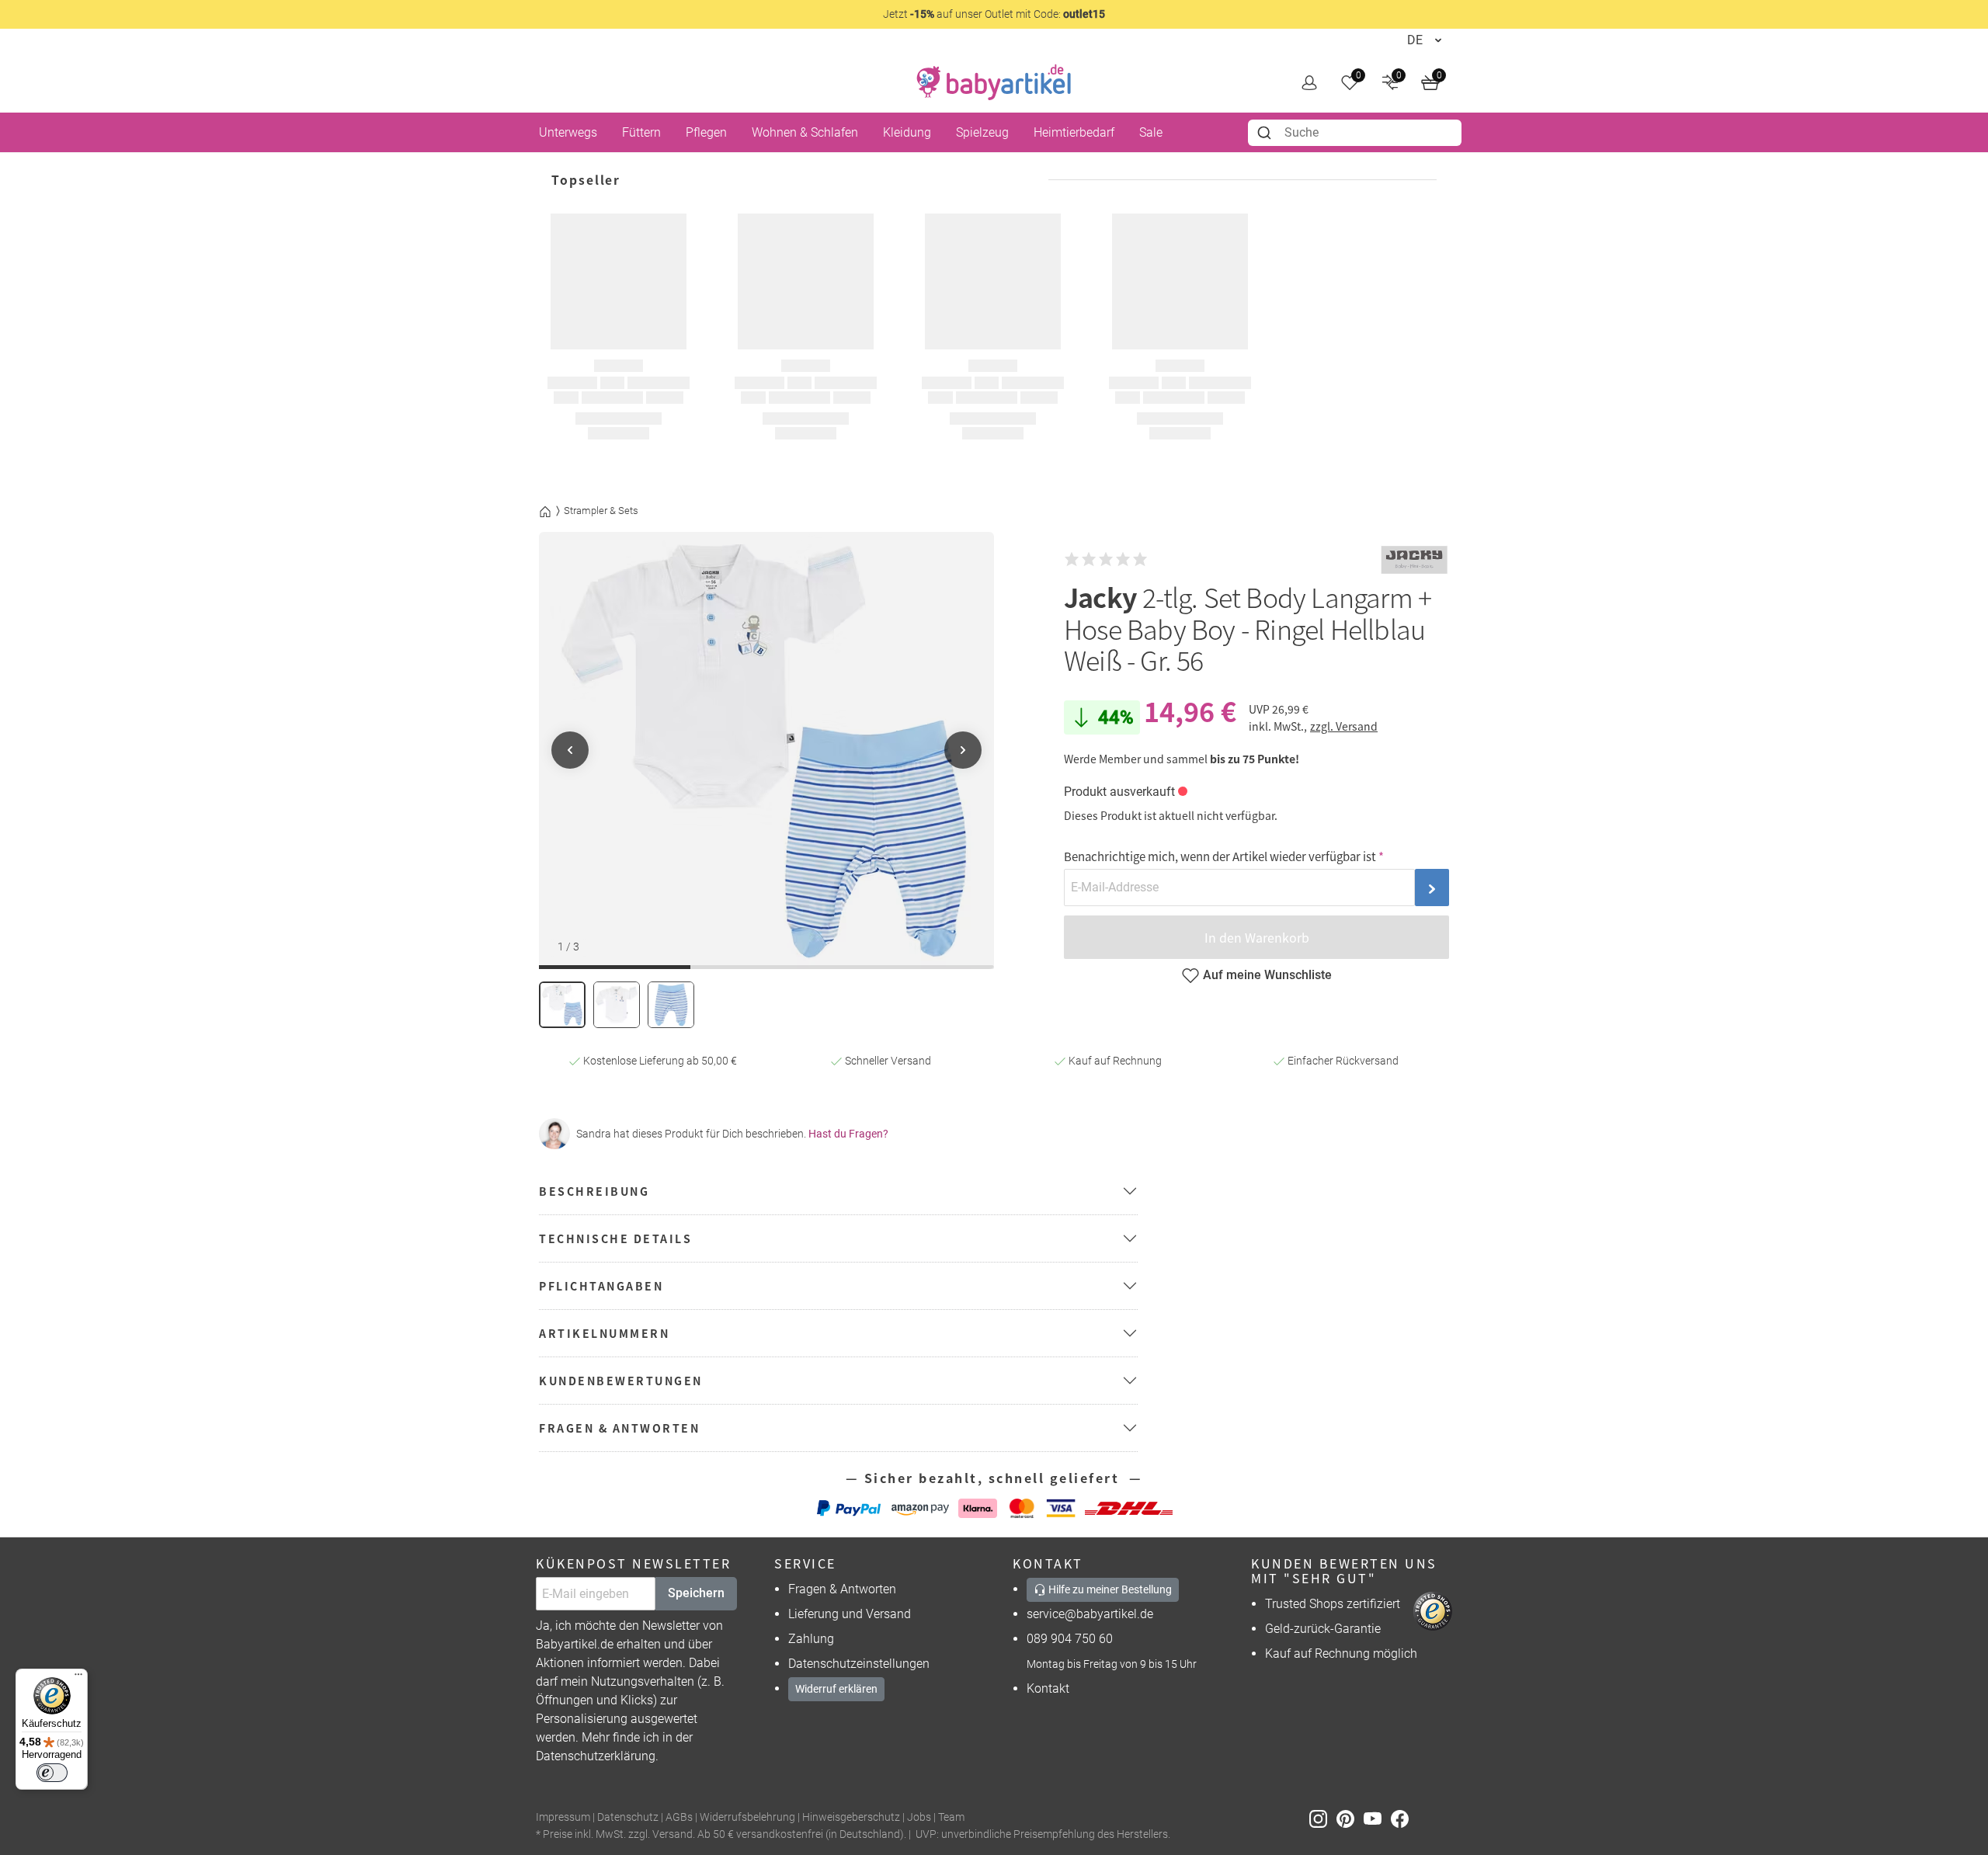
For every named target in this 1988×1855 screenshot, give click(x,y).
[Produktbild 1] (562, 1005)
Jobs (919, 1817)
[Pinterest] (1350, 1818)
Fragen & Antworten (842, 1589)
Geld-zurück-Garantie (1323, 1629)
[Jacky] (1414, 560)
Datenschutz (628, 1817)
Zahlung (811, 1639)
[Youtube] (1377, 1818)
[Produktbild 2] (617, 1005)
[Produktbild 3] (671, 1005)
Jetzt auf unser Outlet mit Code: (994, 14)
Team (951, 1817)
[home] (994, 82)
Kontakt (1048, 1688)
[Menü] (78, 1678)
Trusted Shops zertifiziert (1333, 1604)
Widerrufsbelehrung (747, 1817)
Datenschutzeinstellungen (859, 1664)
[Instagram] (1323, 1818)
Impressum (563, 1817)
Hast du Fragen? (848, 1134)
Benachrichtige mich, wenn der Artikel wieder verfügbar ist (1220, 856)
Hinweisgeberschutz (851, 1817)
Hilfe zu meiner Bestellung (1109, 1589)
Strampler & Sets (601, 511)
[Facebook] (1403, 1818)
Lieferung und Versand (850, 1614)
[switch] (52, 1773)
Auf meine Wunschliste (1267, 975)
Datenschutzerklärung (596, 1756)
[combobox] (1355, 133)
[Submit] (1266, 133)
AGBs (679, 1817)
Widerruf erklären (836, 1689)
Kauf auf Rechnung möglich (1341, 1654)
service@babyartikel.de (1090, 1614)
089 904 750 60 (1070, 1639)
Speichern (696, 1593)
